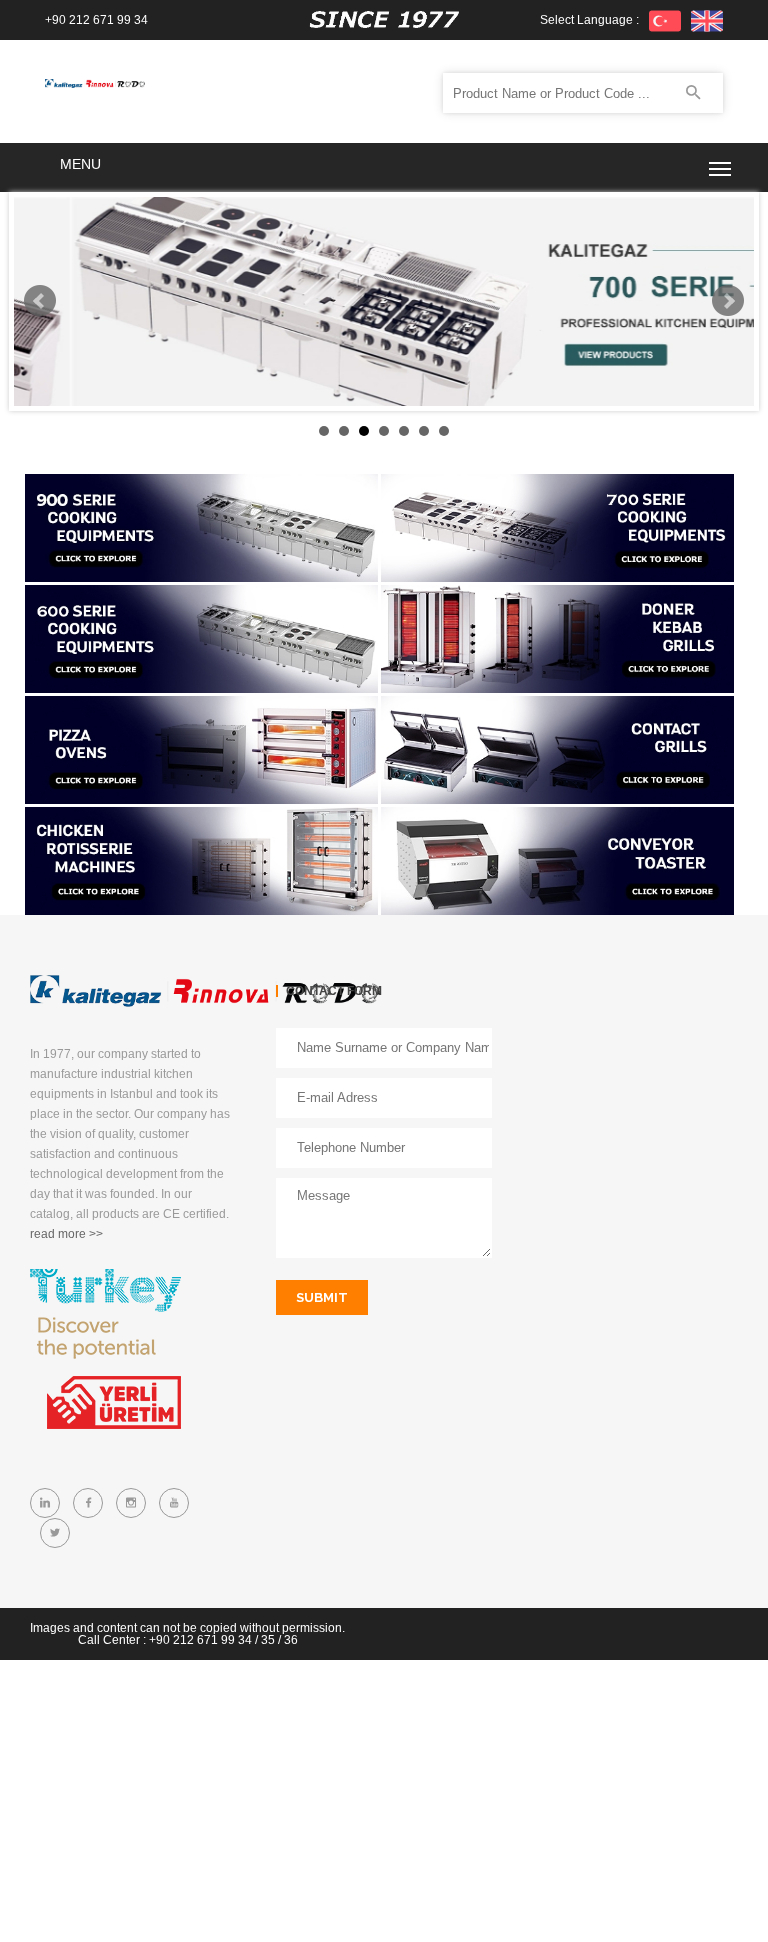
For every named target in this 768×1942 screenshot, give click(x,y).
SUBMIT (322, 1297)
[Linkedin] (45, 1503)
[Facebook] (88, 1503)
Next (728, 301)
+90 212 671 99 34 (96, 20)
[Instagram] (131, 1503)
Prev (40, 301)
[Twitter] (55, 1533)
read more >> (66, 1234)
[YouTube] (174, 1503)
